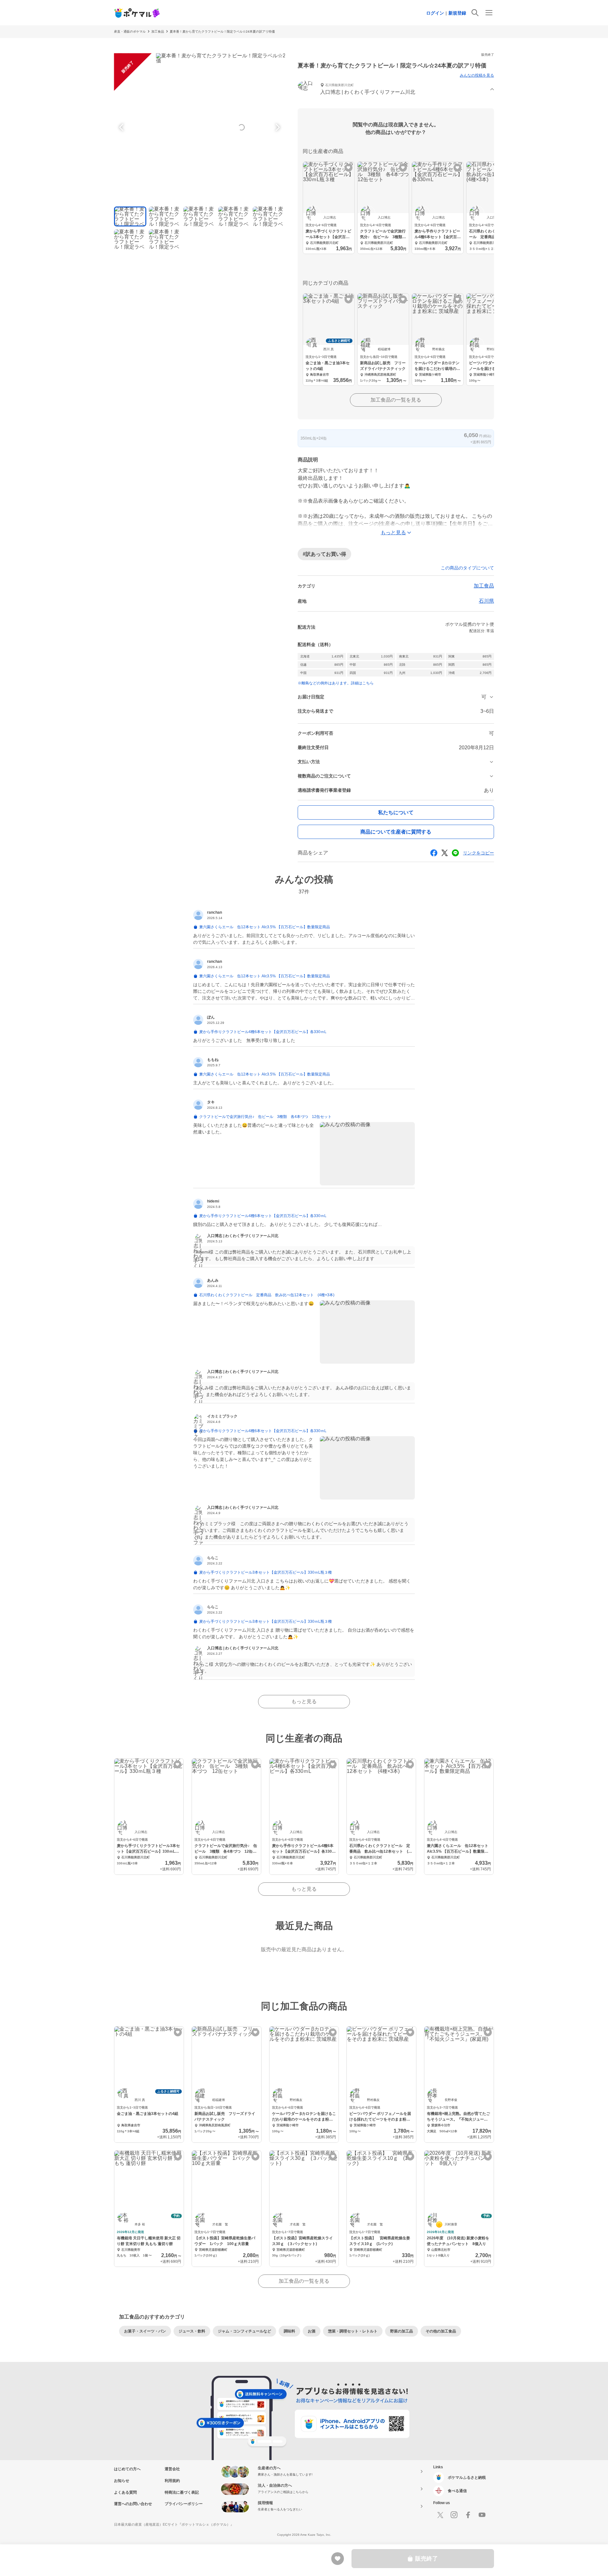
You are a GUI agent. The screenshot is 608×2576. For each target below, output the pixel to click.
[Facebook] (468, 2515)
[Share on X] (445, 853)
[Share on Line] (455, 853)
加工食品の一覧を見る (396, 400)
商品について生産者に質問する (396, 832)
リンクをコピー (478, 853)
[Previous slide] (122, 127)
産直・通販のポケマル (130, 32)
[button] (396, 89)
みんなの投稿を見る (477, 75)
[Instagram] (454, 2515)
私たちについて (396, 812)
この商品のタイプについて (467, 568)
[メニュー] (489, 13)
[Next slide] (277, 127)
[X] (440, 2515)
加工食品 (158, 32)
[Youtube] (482, 2515)
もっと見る (304, 1701)
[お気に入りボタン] (348, 168)
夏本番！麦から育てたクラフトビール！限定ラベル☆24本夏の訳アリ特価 (222, 32)
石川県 (486, 601)
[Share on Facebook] (434, 853)
